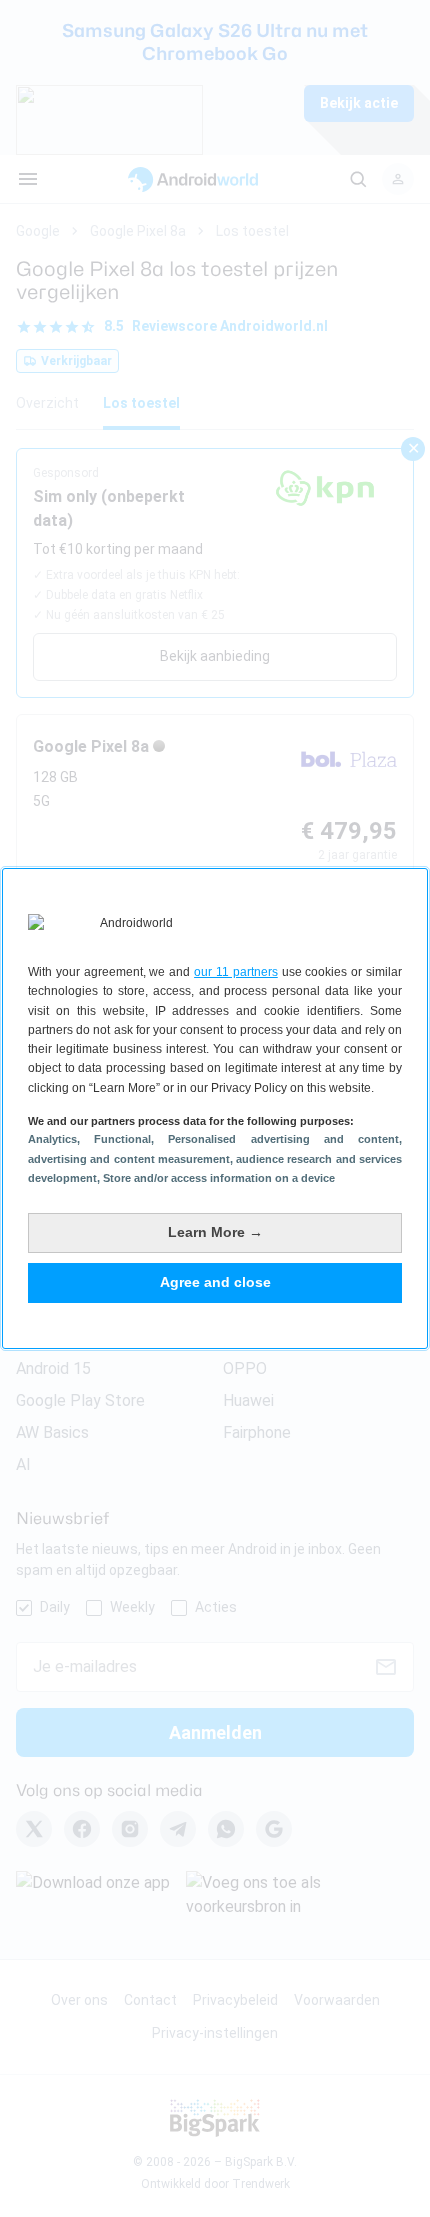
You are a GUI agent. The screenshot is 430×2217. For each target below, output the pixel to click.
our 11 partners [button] (236, 972)
